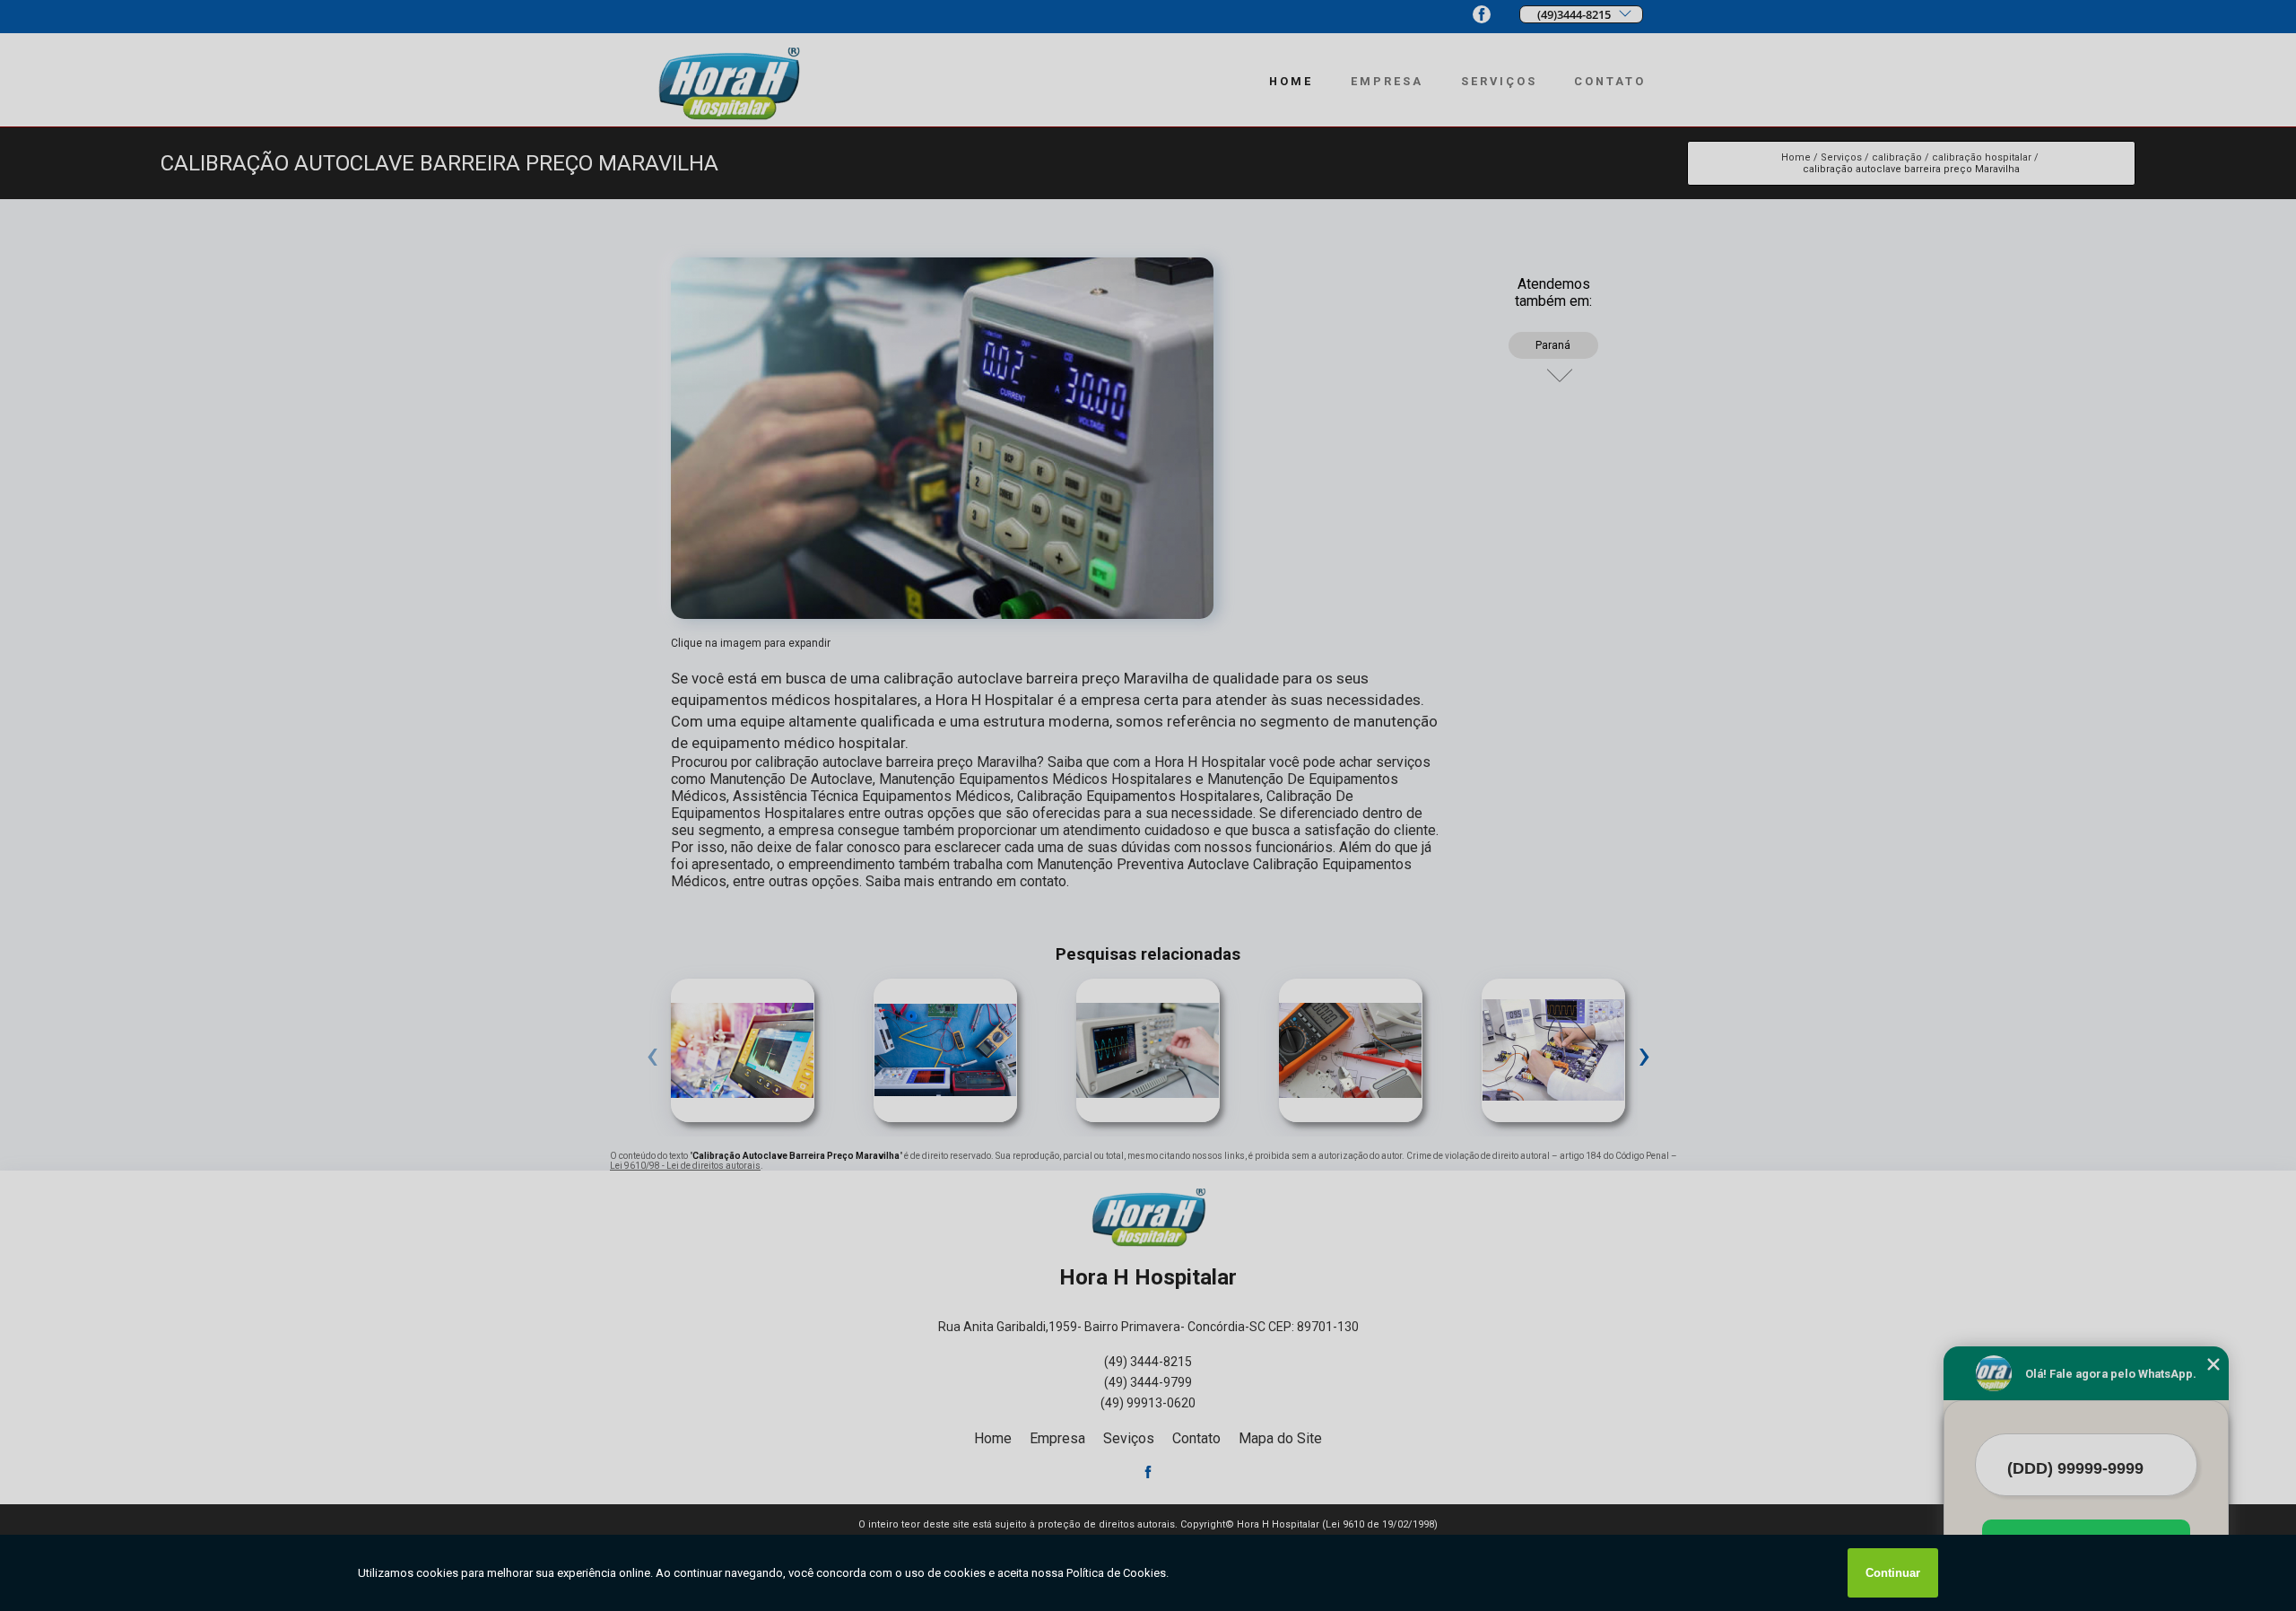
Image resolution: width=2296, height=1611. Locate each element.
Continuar (1893, 1573)
